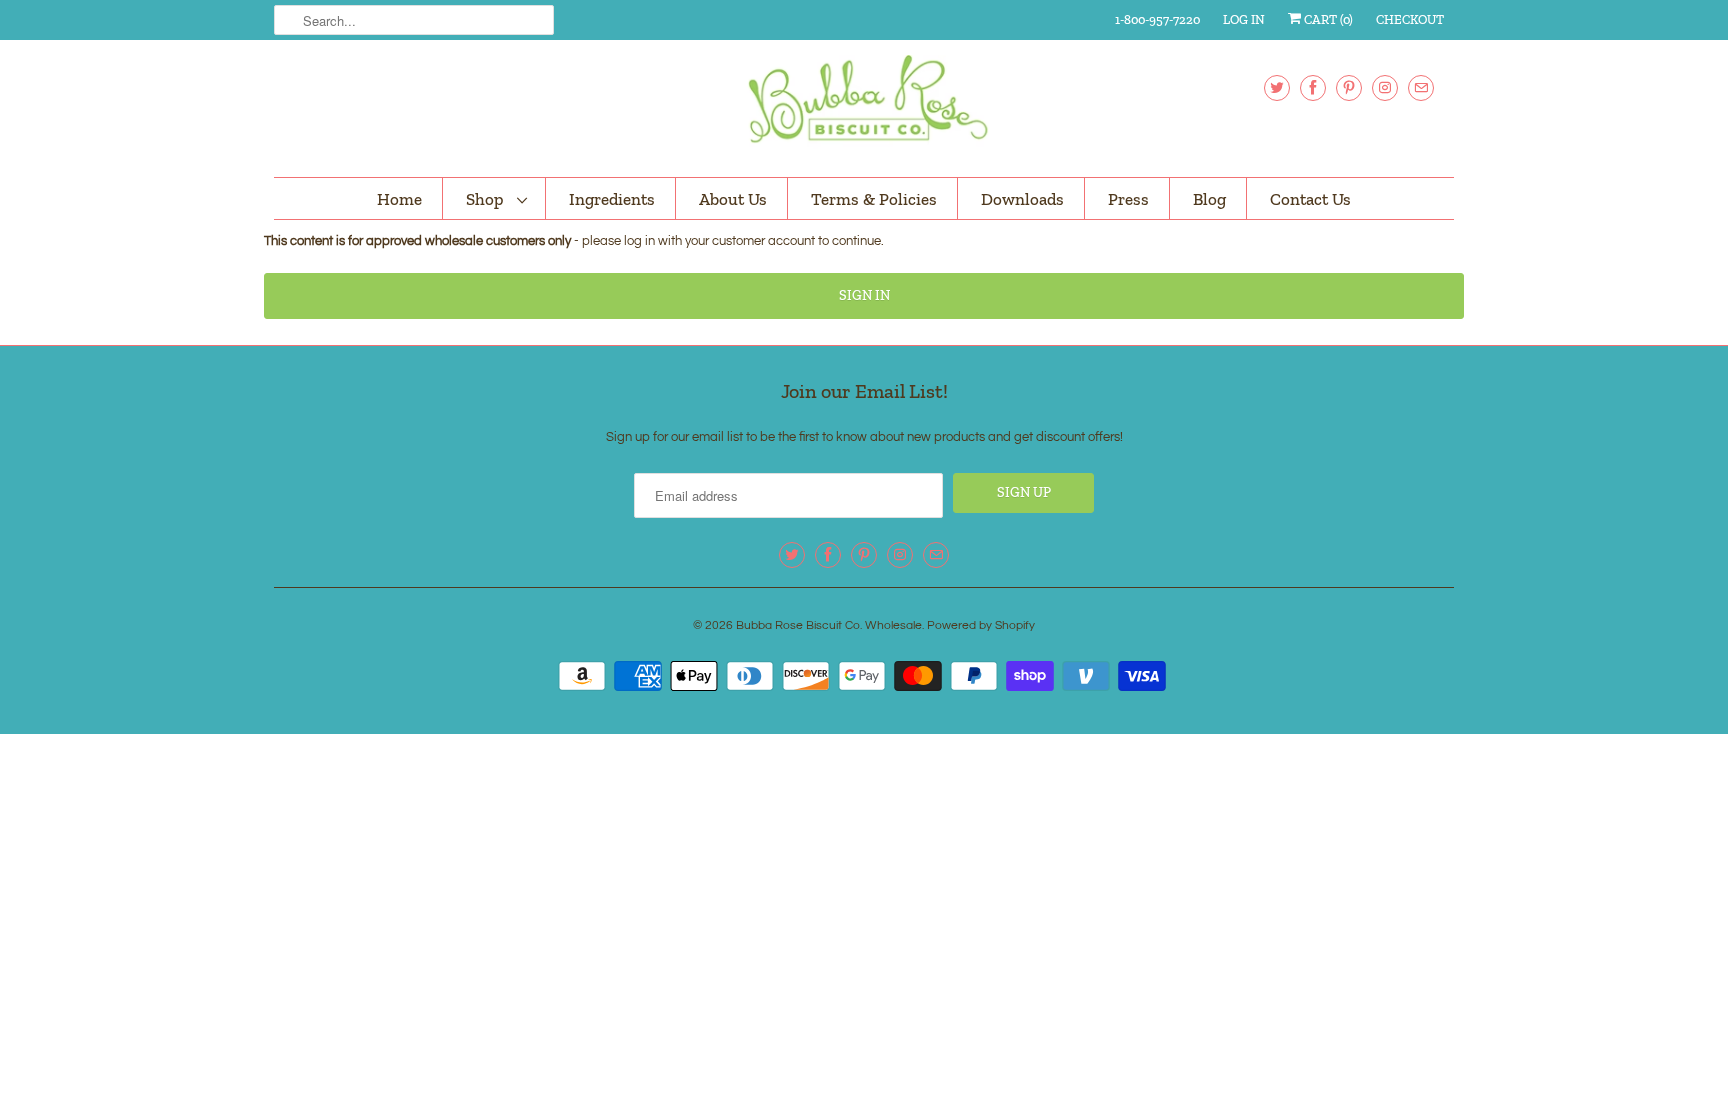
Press (1128, 199)
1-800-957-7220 (1157, 19)
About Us (733, 199)
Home (399, 199)
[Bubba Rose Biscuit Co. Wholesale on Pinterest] (1349, 87)
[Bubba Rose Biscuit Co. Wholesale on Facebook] (1313, 87)
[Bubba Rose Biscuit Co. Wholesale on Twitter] (1277, 87)
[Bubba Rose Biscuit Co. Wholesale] (864, 106)
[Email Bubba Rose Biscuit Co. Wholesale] (1421, 87)
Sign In (864, 295)
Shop (486, 199)
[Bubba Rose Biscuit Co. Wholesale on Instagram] (1385, 87)
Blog (1209, 199)
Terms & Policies (874, 199)
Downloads (1022, 199)
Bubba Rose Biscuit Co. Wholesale (829, 625)
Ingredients (612, 199)
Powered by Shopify (981, 625)
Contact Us (1310, 199)
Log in (1244, 19)
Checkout (1410, 19)
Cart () (1327, 19)
